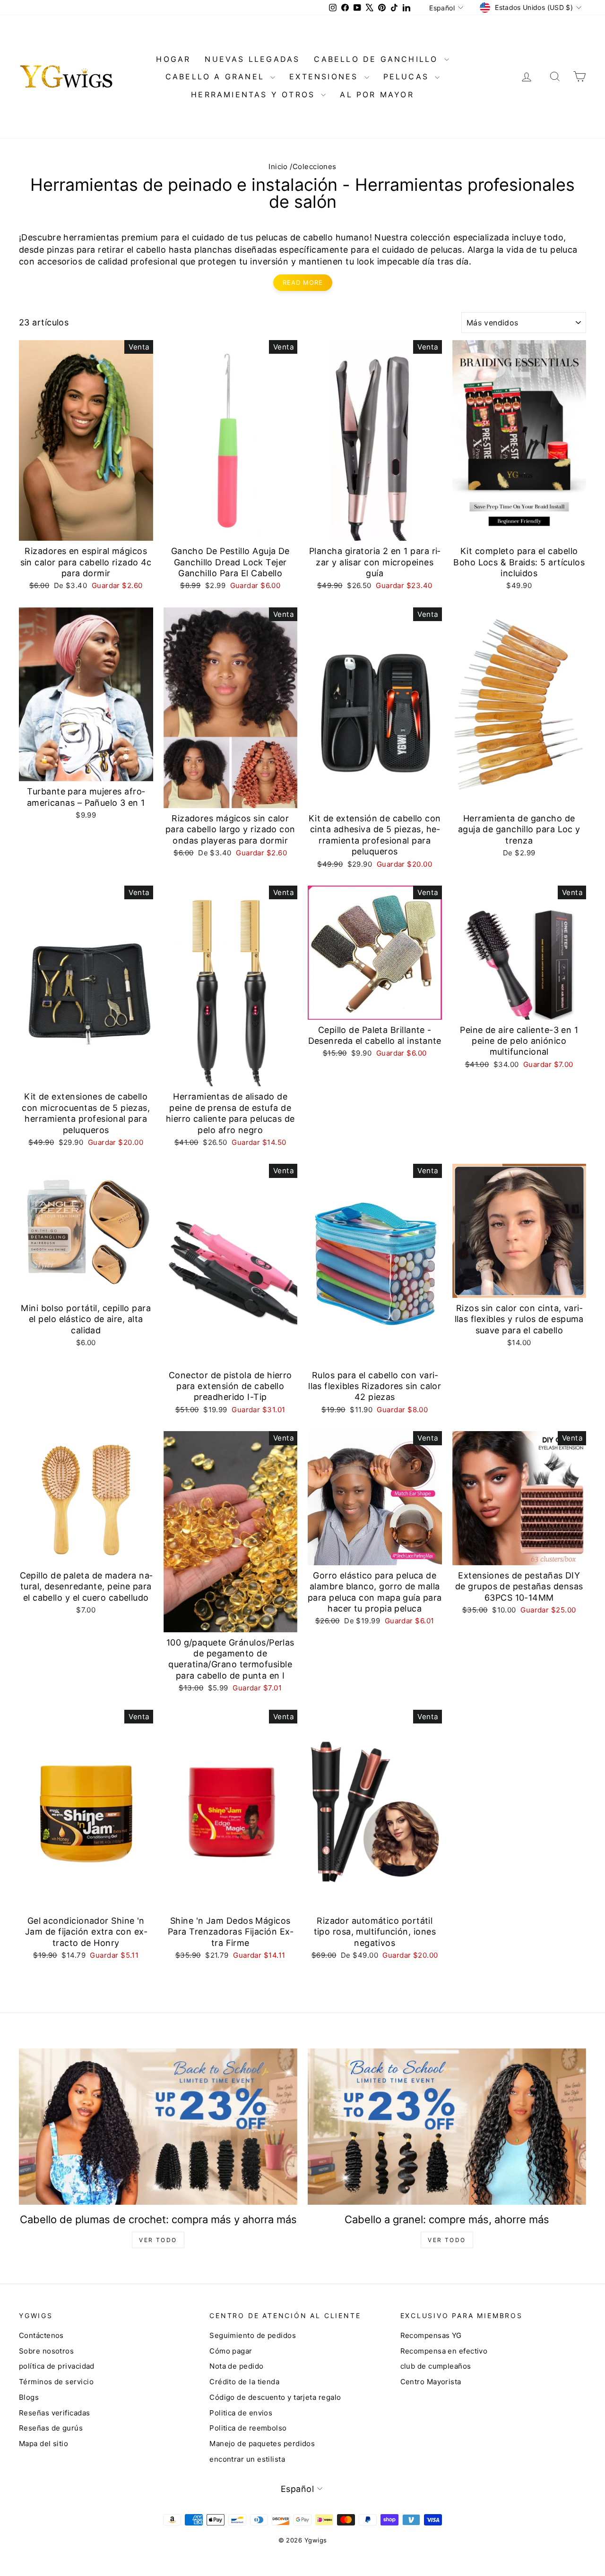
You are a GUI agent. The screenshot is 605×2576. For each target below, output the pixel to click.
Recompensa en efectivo (444, 2351)
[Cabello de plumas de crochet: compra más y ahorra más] (158, 2127)
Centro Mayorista (431, 2382)
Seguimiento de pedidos (253, 2335)
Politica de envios (241, 2413)
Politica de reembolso (248, 2428)
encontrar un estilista (247, 2459)
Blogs (29, 2397)
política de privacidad (57, 2366)
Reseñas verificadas (55, 2413)
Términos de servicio (56, 2382)
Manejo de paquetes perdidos (262, 2444)
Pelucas (408, 77)
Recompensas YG (431, 2335)
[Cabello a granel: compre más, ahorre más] (447, 2127)
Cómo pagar (231, 2351)
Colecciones (315, 166)
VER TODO (158, 2240)
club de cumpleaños (436, 2366)
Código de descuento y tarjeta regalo (275, 2397)
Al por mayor (377, 94)
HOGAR (173, 59)
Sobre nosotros (46, 2351)
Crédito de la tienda (244, 2382)
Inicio (278, 166)
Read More (303, 282)
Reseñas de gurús (51, 2428)
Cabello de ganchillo (378, 59)
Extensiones (325, 77)
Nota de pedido (236, 2366)
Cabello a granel (217, 77)
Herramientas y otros (255, 94)
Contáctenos (41, 2335)
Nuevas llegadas (252, 59)
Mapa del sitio (43, 2444)
